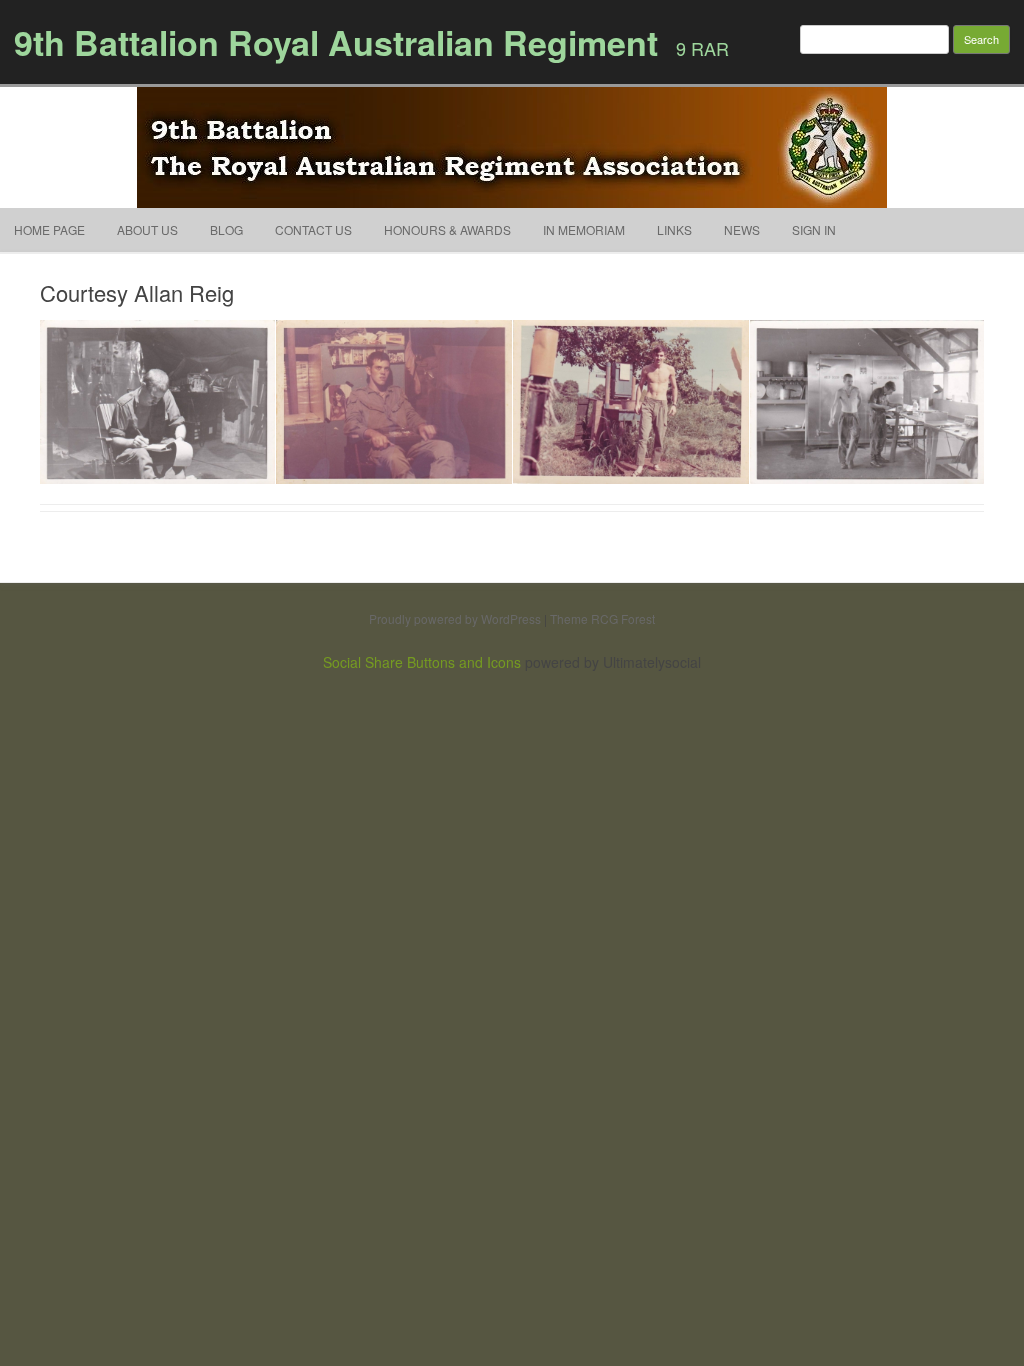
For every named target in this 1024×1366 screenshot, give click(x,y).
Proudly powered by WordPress (455, 618)
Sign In (814, 229)
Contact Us (313, 229)
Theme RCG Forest (602, 618)
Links (674, 229)
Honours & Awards (447, 229)
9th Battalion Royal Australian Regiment (336, 42)
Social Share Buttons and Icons (422, 662)
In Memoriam (584, 229)
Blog (226, 229)
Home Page (49, 229)
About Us (147, 229)
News (742, 229)
